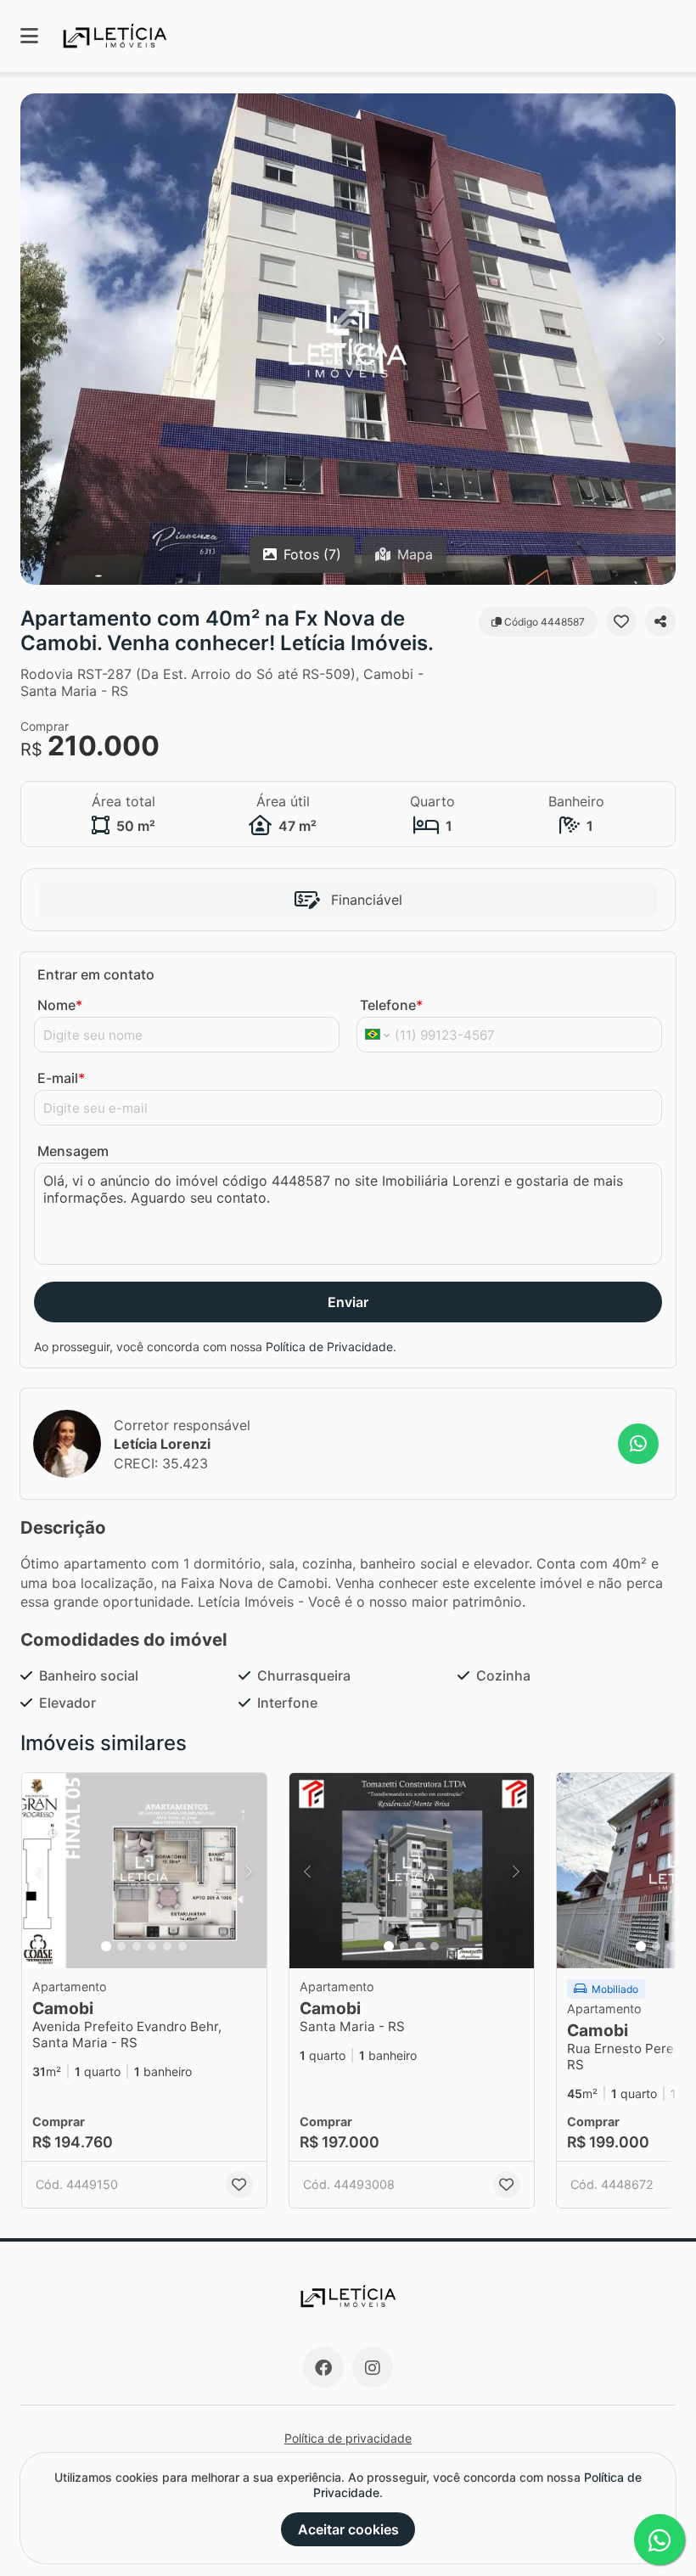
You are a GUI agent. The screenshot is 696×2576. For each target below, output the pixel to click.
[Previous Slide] (35, 339)
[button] (348, 339)
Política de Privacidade (329, 1347)
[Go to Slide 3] (137, 1946)
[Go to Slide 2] (121, 1946)
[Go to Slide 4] (152, 1946)
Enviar (348, 1302)
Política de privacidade (348, 2438)
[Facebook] (323, 2367)
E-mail (61, 1078)
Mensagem (73, 1151)
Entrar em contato (96, 974)
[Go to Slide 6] (182, 1946)
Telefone (391, 1005)
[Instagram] (373, 2367)
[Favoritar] (621, 621)
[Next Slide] (661, 339)
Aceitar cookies (348, 2529)
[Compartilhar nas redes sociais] (660, 621)
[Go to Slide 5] (167, 1946)
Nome (60, 1005)
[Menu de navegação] (29, 36)
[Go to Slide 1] (106, 1946)
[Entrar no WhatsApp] (638, 1444)
